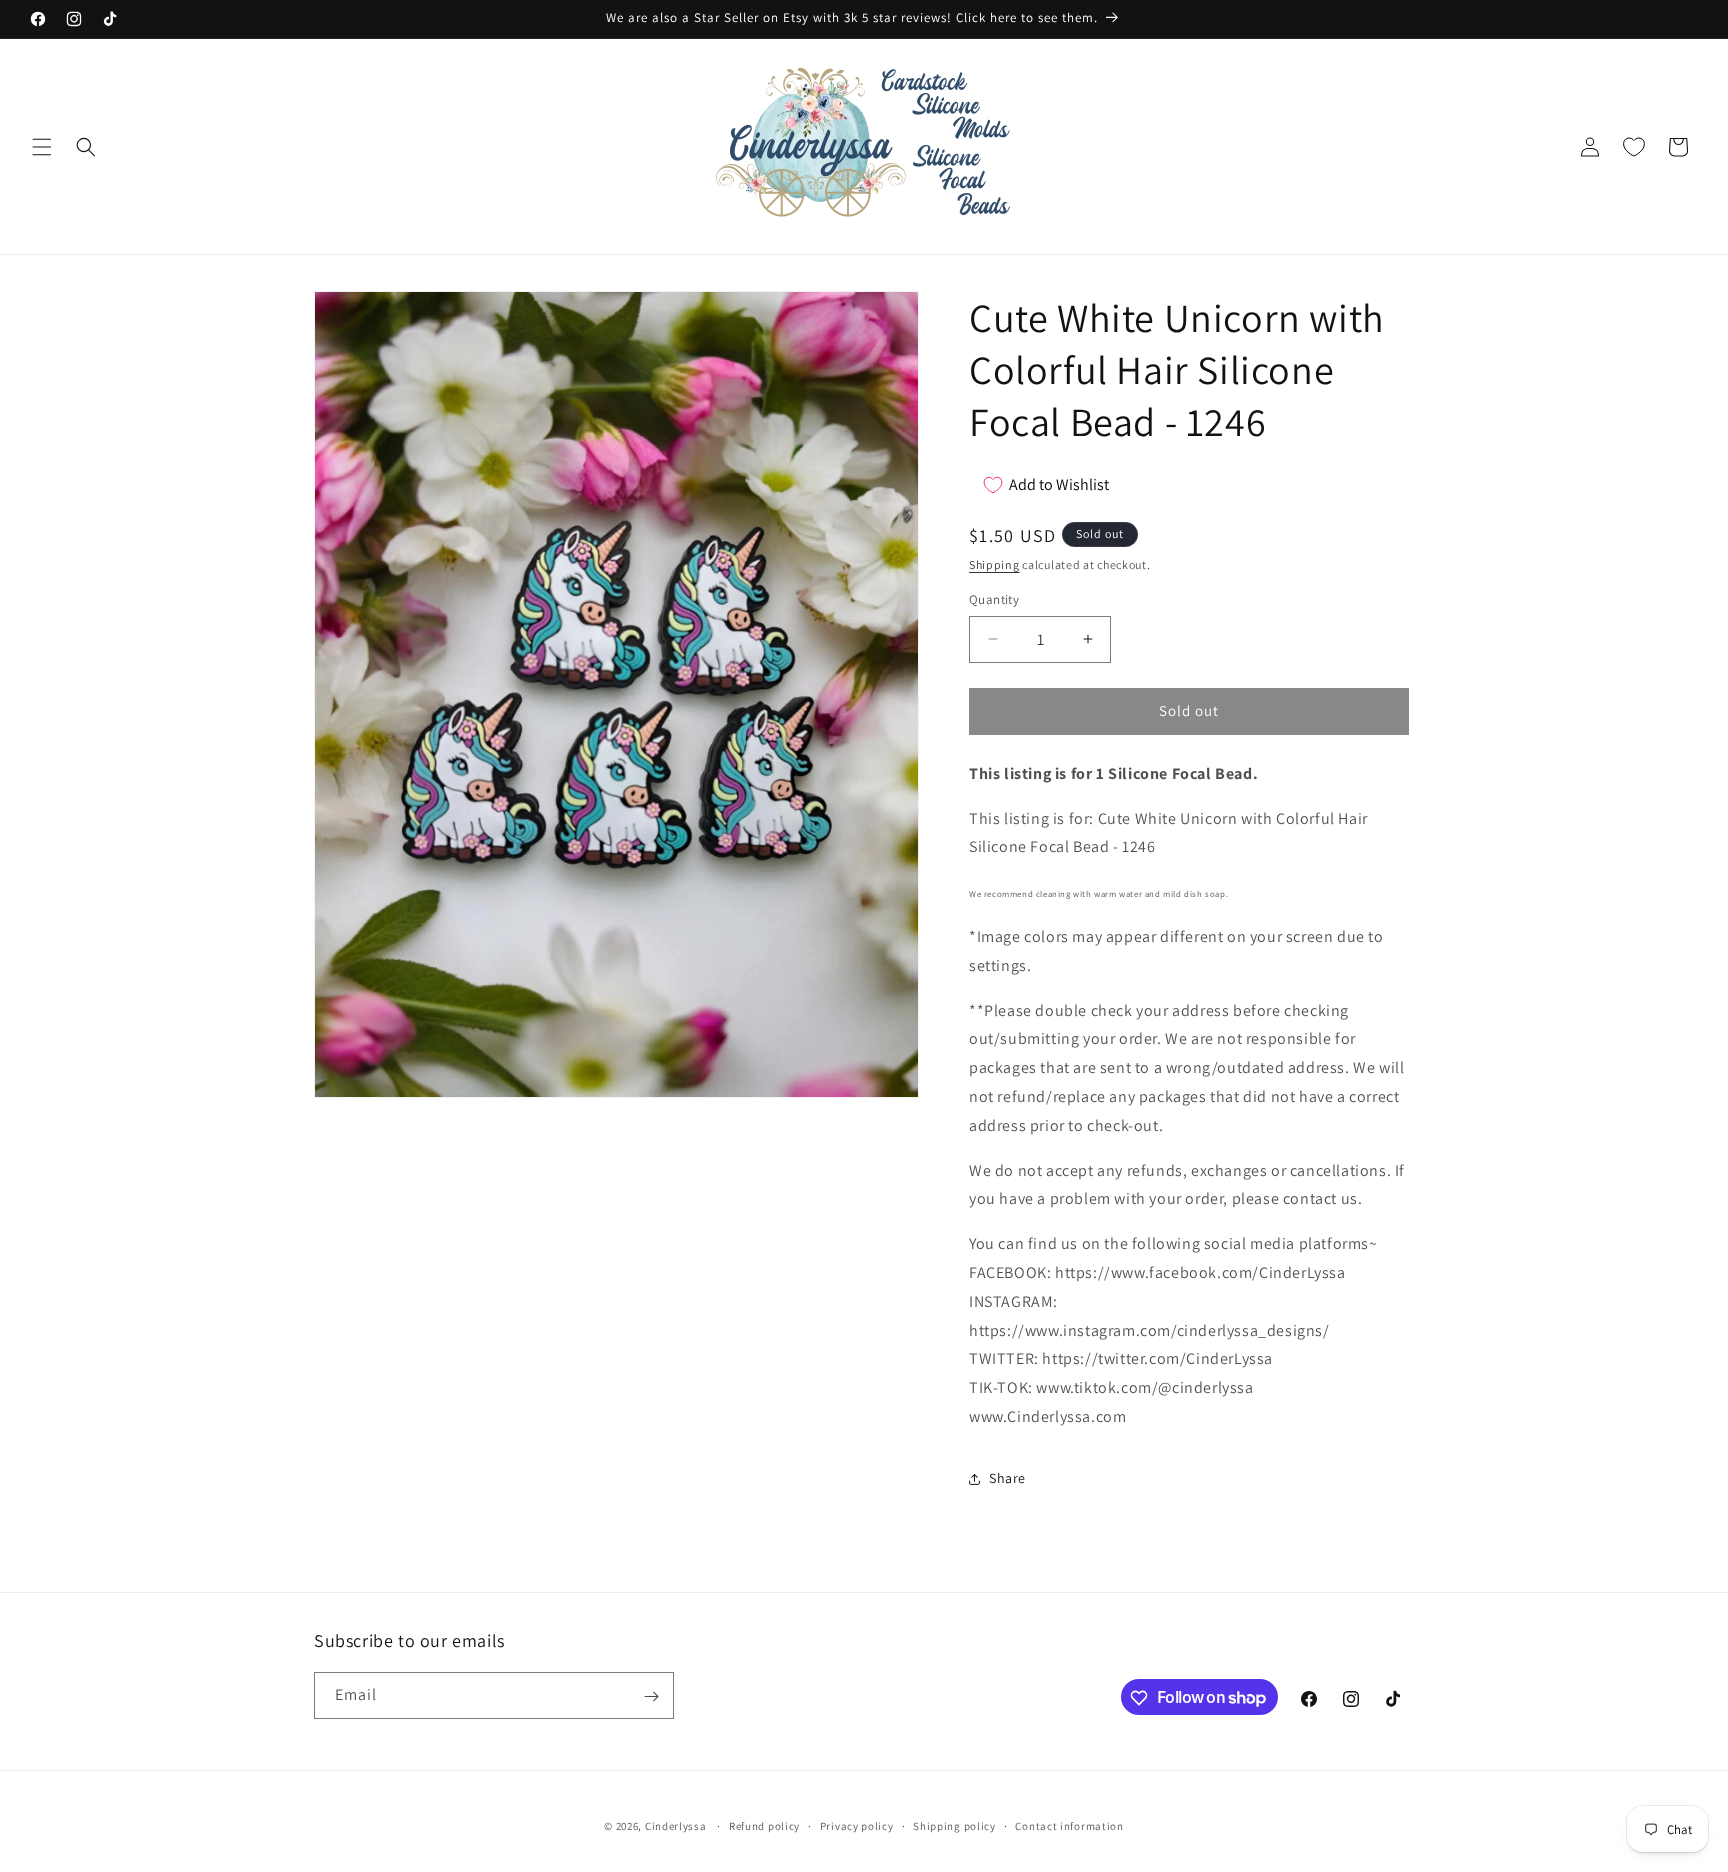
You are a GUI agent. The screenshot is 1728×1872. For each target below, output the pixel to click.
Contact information (1069, 1825)
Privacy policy (857, 1825)
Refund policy (764, 1825)
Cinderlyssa (676, 1826)
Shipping (994, 564)
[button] (42, 147)
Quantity (994, 599)
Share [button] (1007, 1478)
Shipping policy (954, 1825)
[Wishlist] (1634, 147)
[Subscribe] (651, 1696)
